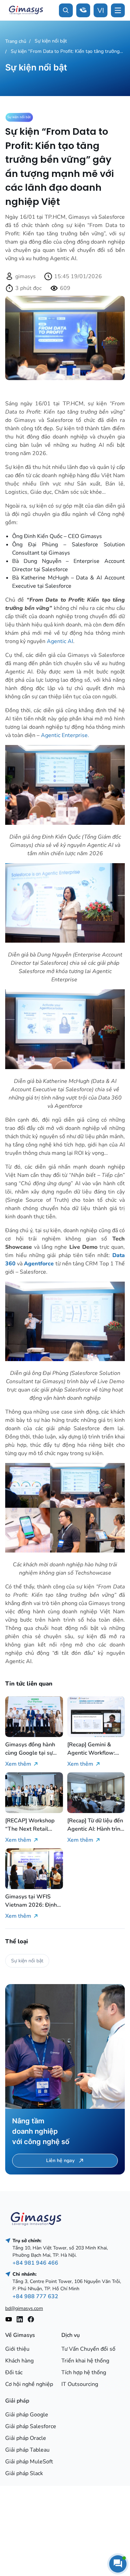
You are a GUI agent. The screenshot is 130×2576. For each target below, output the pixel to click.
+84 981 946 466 (35, 2263)
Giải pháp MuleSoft (29, 2462)
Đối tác (14, 2372)
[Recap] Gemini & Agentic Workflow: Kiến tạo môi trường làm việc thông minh (93, 1749)
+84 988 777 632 (35, 2296)
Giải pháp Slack (24, 2473)
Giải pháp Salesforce (31, 2426)
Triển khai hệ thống (85, 2361)
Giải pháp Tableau (27, 2450)
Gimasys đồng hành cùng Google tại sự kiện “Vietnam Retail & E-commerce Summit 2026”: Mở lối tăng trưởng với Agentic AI (33, 1749)
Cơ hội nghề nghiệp (29, 2384)
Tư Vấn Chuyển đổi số (88, 2349)
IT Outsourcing (80, 2384)
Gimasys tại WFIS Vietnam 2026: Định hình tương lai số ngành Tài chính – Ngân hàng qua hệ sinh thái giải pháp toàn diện (31, 1901)
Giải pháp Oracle (26, 2438)
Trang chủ (16, 41)
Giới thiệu (17, 2349)
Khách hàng (19, 2361)
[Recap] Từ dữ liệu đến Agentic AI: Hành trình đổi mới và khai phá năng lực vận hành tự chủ (95, 1825)
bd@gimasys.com (24, 2308)
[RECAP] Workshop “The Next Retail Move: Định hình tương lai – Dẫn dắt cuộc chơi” (34, 1825)
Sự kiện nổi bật (51, 41)
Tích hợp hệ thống (84, 2372)
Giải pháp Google (27, 2415)
